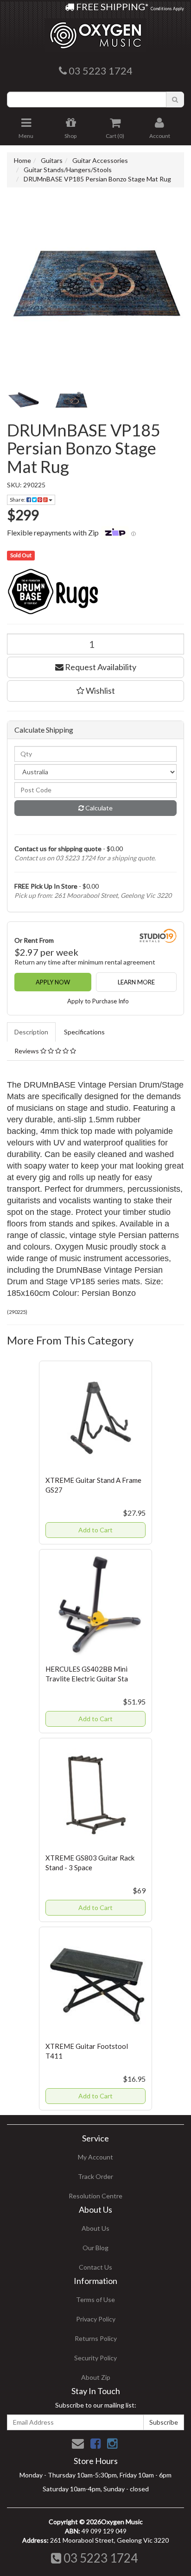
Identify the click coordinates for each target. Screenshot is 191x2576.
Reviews (27, 1051)
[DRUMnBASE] (95, 591)
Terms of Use (95, 2299)
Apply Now (53, 982)
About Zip (96, 2377)
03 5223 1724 (99, 2558)
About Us (95, 2228)
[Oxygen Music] (95, 32)
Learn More (136, 982)
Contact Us (95, 2267)
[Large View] (24, 400)
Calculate (98, 808)
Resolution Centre (95, 2196)
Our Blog (95, 2248)
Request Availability (100, 667)
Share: (18, 500)
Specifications (84, 1032)
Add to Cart (95, 1530)
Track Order (95, 2176)
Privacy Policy (96, 2319)
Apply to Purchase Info (98, 1001)
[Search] (175, 100)
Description (31, 1032)
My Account (95, 2157)
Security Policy (95, 2358)
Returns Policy (96, 2338)
